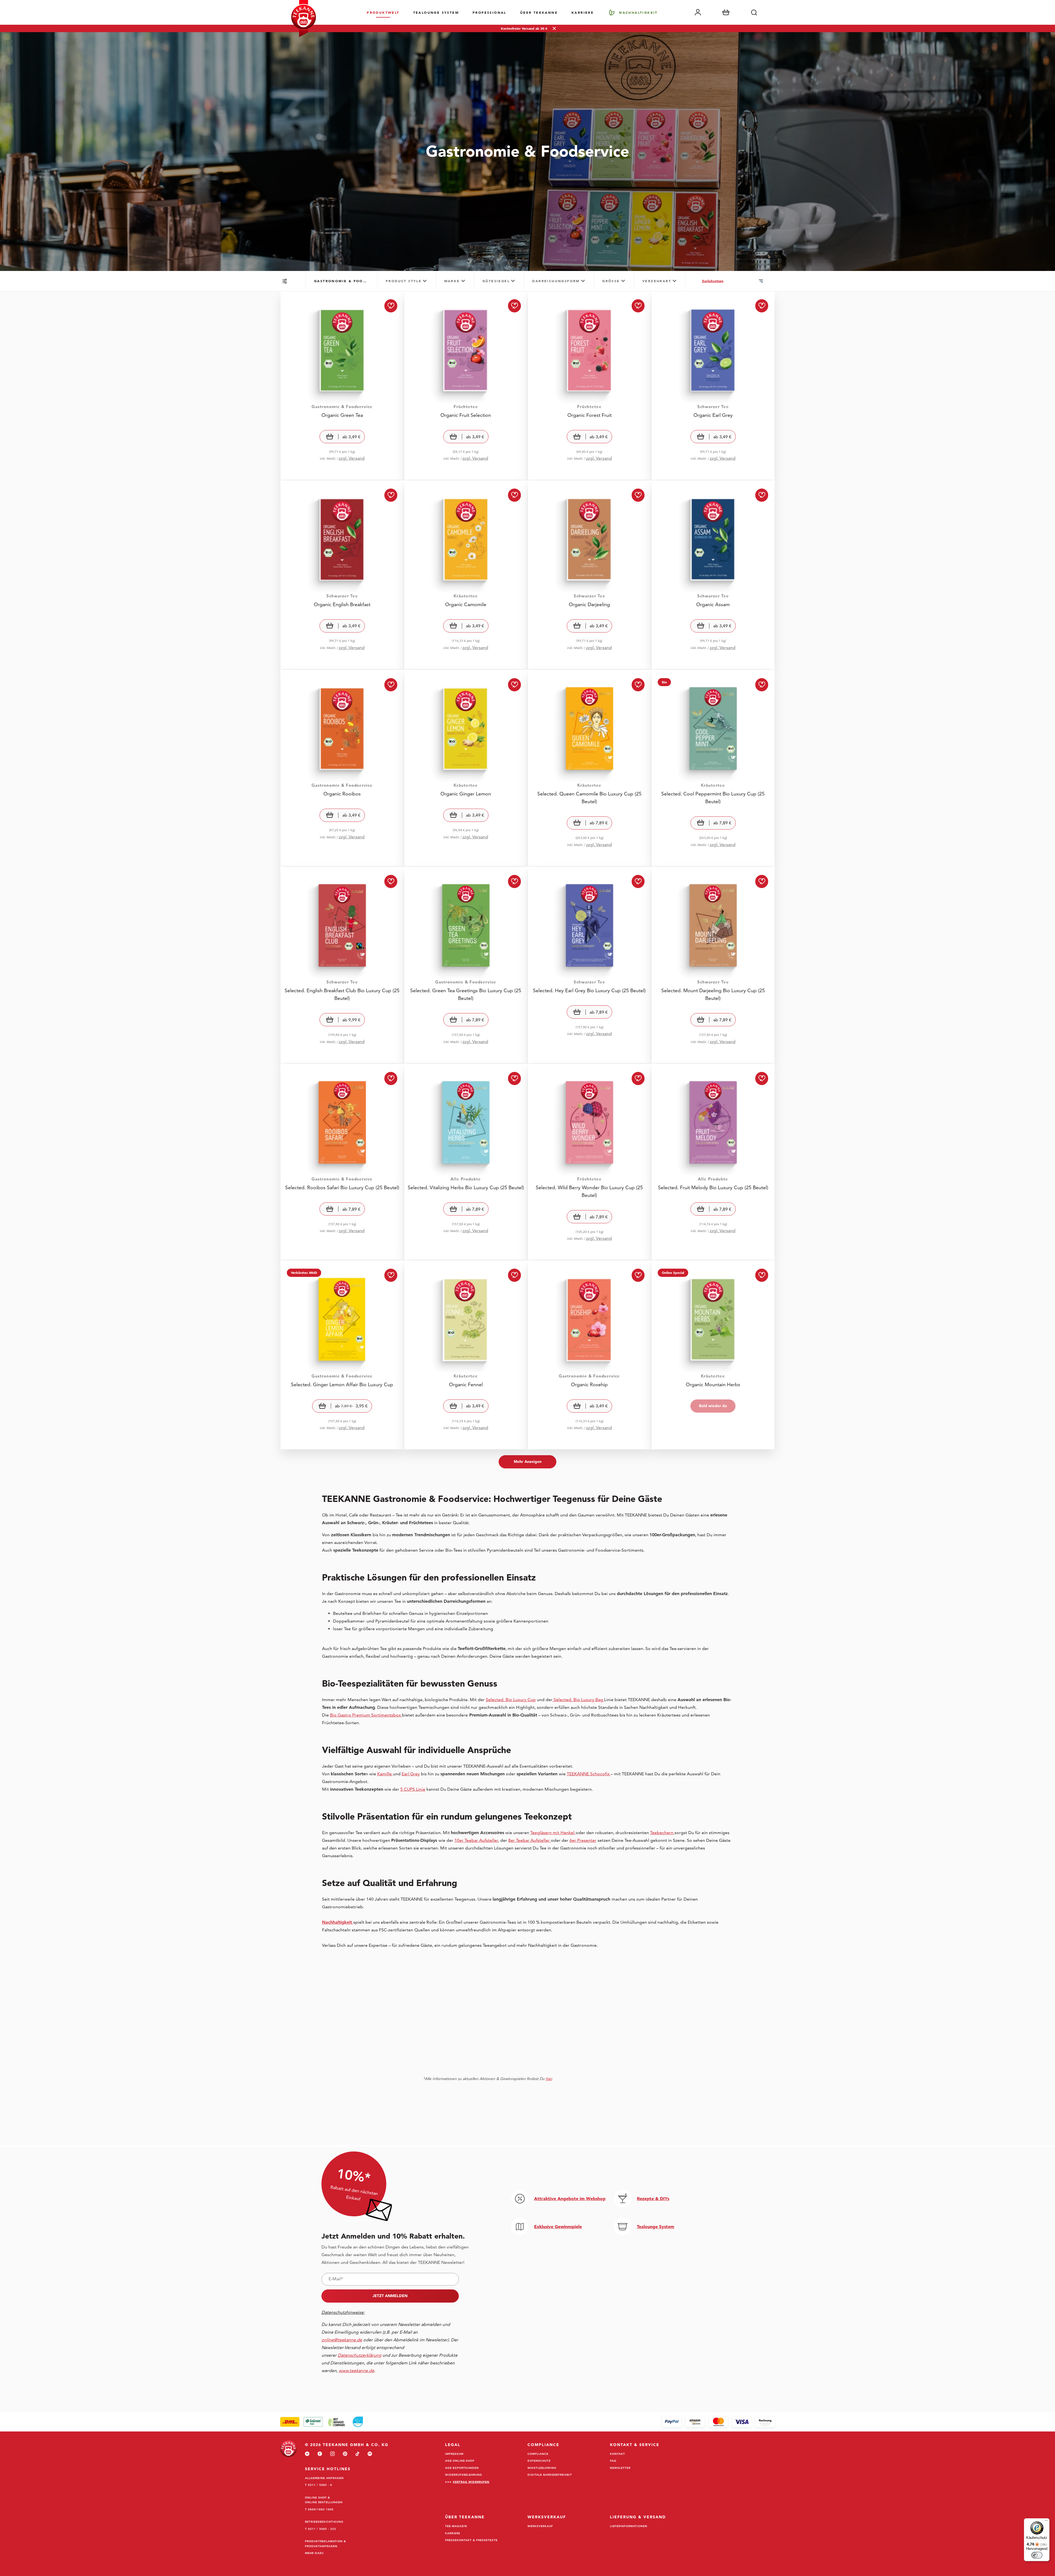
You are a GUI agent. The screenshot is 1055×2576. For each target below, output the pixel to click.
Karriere (583, 12)
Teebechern (662, 1833)
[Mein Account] (698, 12)
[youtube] (307, 2454)
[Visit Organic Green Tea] (342, 386)
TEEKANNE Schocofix (589, 1774)
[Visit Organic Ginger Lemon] (466, 768)
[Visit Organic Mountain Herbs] (713, 1355)
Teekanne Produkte (924, 2407)
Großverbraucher (922, 2459)
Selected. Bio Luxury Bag (578, 1700)
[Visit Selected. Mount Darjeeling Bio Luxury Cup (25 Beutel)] (713, 965)
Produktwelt (383, 12)
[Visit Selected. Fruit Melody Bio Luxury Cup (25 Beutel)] (713, 1162)
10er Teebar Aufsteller (476, 1840)
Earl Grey (411, 1774)
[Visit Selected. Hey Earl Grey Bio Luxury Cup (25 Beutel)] (589, 965)
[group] (342, 281)
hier (549, 2079)
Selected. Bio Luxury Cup (511, 1700)
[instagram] (332, 2454)
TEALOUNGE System (436, 12)
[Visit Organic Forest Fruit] (589, 386)
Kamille (385, 1774)
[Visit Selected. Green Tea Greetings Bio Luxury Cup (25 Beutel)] (466, 965)
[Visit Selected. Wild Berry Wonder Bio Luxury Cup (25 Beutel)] (589, 1162)
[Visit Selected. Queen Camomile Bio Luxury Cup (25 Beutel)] (589, 768)
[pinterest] (345, 2454)
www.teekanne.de (1028, 2546)
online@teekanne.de (342, 2340)
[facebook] (320, 2454)
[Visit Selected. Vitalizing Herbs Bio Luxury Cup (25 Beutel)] (466, 1162)
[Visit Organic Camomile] (466, 575)
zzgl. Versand (352, 458)
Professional (489, 12)
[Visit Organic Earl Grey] (713, 386)
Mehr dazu (314, 2553)
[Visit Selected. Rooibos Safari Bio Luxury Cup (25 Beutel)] (342, 1162)
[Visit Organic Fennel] (466, 1355)
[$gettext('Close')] (1048, 2372)
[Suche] (754, 12)
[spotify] (370, 2454)
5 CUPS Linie (413, 1789)
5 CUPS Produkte (922, 2441)
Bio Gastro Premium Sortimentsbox (366, 1715)
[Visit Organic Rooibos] (342, 768)
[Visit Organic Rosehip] (589, 1355)
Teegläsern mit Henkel (553, 1833)
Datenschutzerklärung (929, 2539)
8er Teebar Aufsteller (530, 1840)
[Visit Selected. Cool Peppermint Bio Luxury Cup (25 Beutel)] (713, 768)
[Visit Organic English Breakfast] (342, 575)
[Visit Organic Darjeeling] (589, 575)
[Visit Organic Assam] (713, 575)
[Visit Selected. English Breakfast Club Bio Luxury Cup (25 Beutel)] (342, 965)
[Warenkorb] (726, 12)
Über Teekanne (539, 12)
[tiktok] (357, 2454)
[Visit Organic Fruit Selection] (466, 386)
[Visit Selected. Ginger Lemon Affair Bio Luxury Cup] (342, 1355)
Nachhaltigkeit (638, 12)
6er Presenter (583, 1840)
